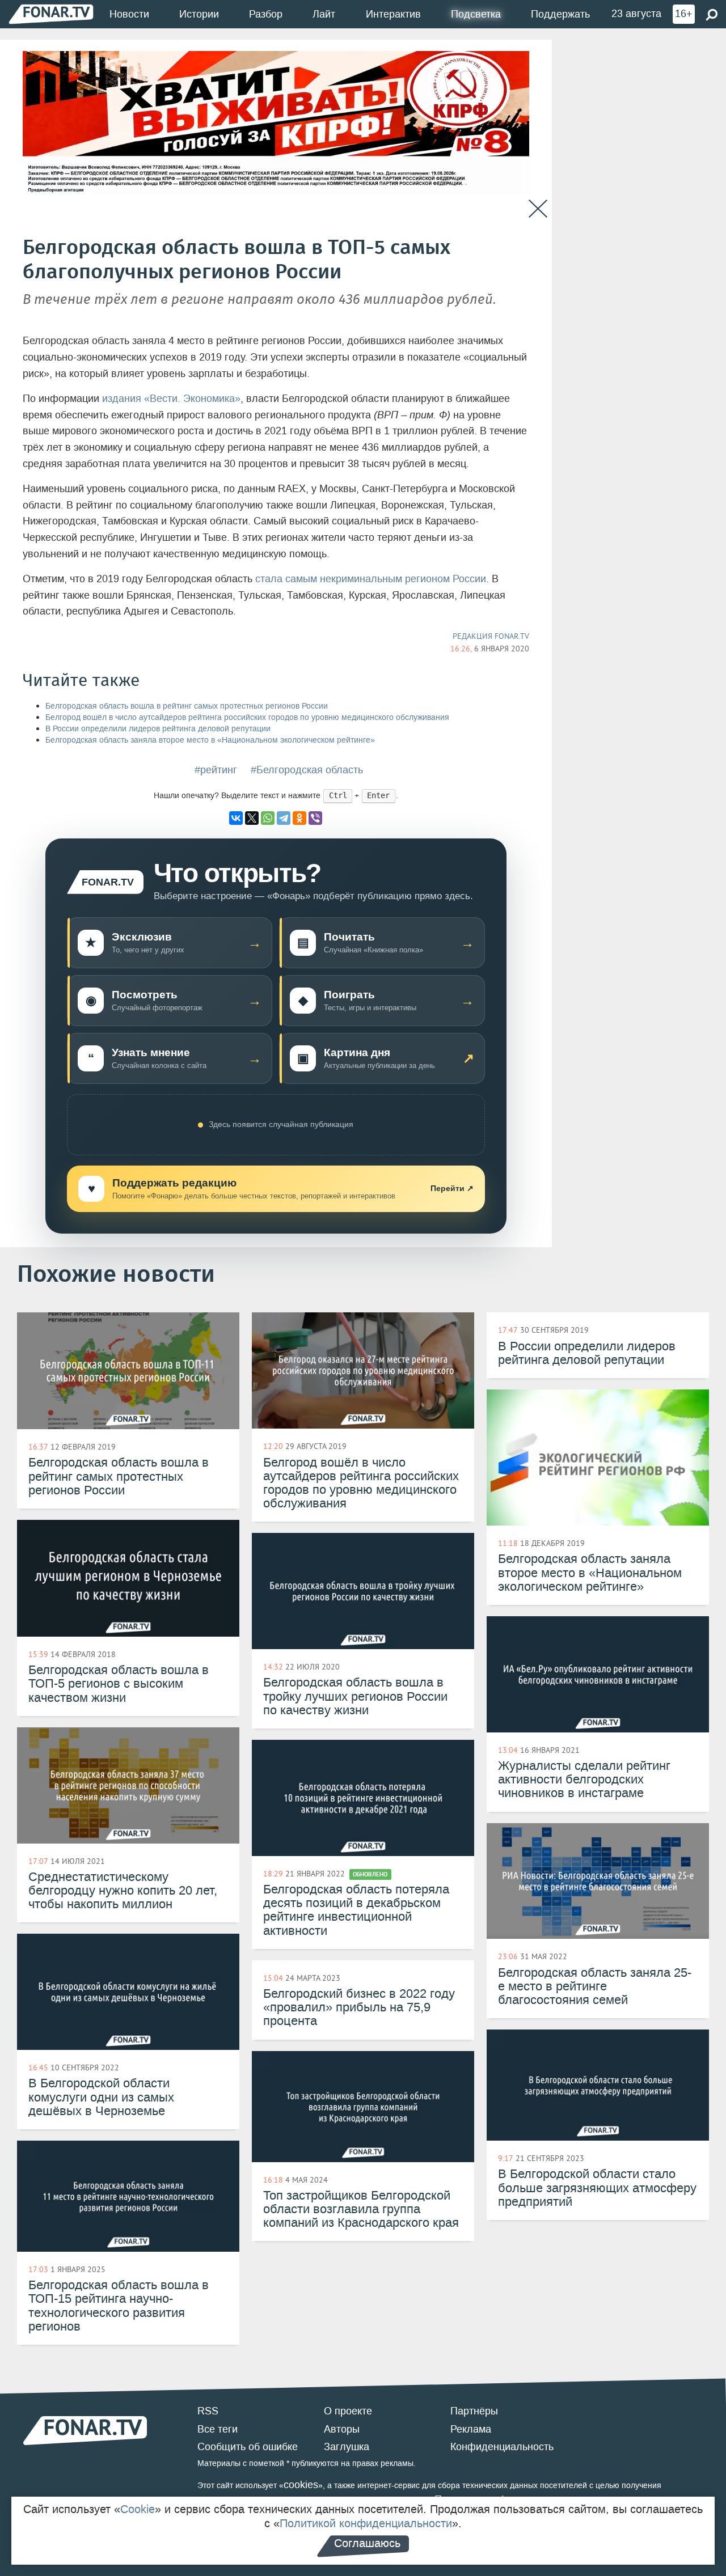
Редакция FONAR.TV (491, 636)
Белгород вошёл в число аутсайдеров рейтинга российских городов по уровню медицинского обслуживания (247, 717)
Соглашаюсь (367, 2543)
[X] (252, 818)
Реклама (471, 2429)
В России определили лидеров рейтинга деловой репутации (158, 729)
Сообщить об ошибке (248, 2447)
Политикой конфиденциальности (366, 2523)
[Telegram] (284, 818)
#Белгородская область (307, 770)
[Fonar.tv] (51, 14)
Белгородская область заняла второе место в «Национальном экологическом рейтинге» (210, 740)
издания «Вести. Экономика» (171, 399)
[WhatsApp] (268, 818)
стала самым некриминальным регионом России (371, 579)
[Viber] (315, 818)
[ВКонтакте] (236, 818)
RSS (208, 2411)
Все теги (218, 2429)
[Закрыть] (538, 209)
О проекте (348, 2411)
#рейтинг (216, 770)
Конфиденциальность (502, 2447)
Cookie (138, 2509)
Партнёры (474, 2411)
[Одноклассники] (299, 818)
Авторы (342, 2429)
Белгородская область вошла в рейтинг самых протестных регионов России (187, 706)
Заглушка (347, 2447)
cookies (301, 2485)
